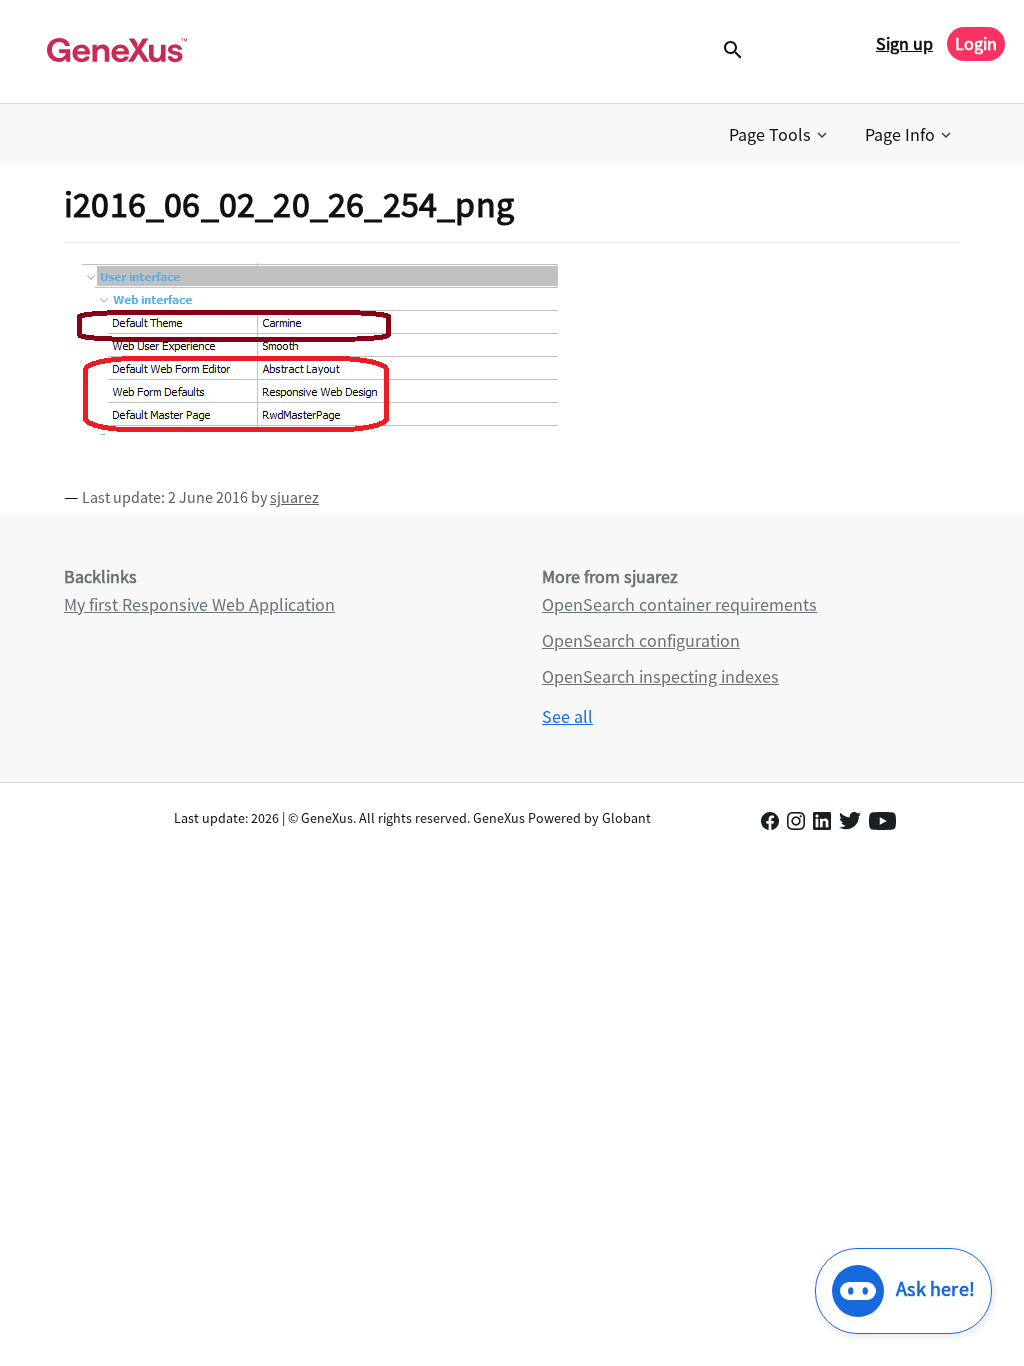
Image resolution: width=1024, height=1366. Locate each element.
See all (567, 716)
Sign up (904, 43)
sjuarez (294, 497)
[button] (780, 135)
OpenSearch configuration (641, 640)
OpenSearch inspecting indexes (660, 676)
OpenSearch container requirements (679, 604)
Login (976, 43)
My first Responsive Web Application (199, 604)
